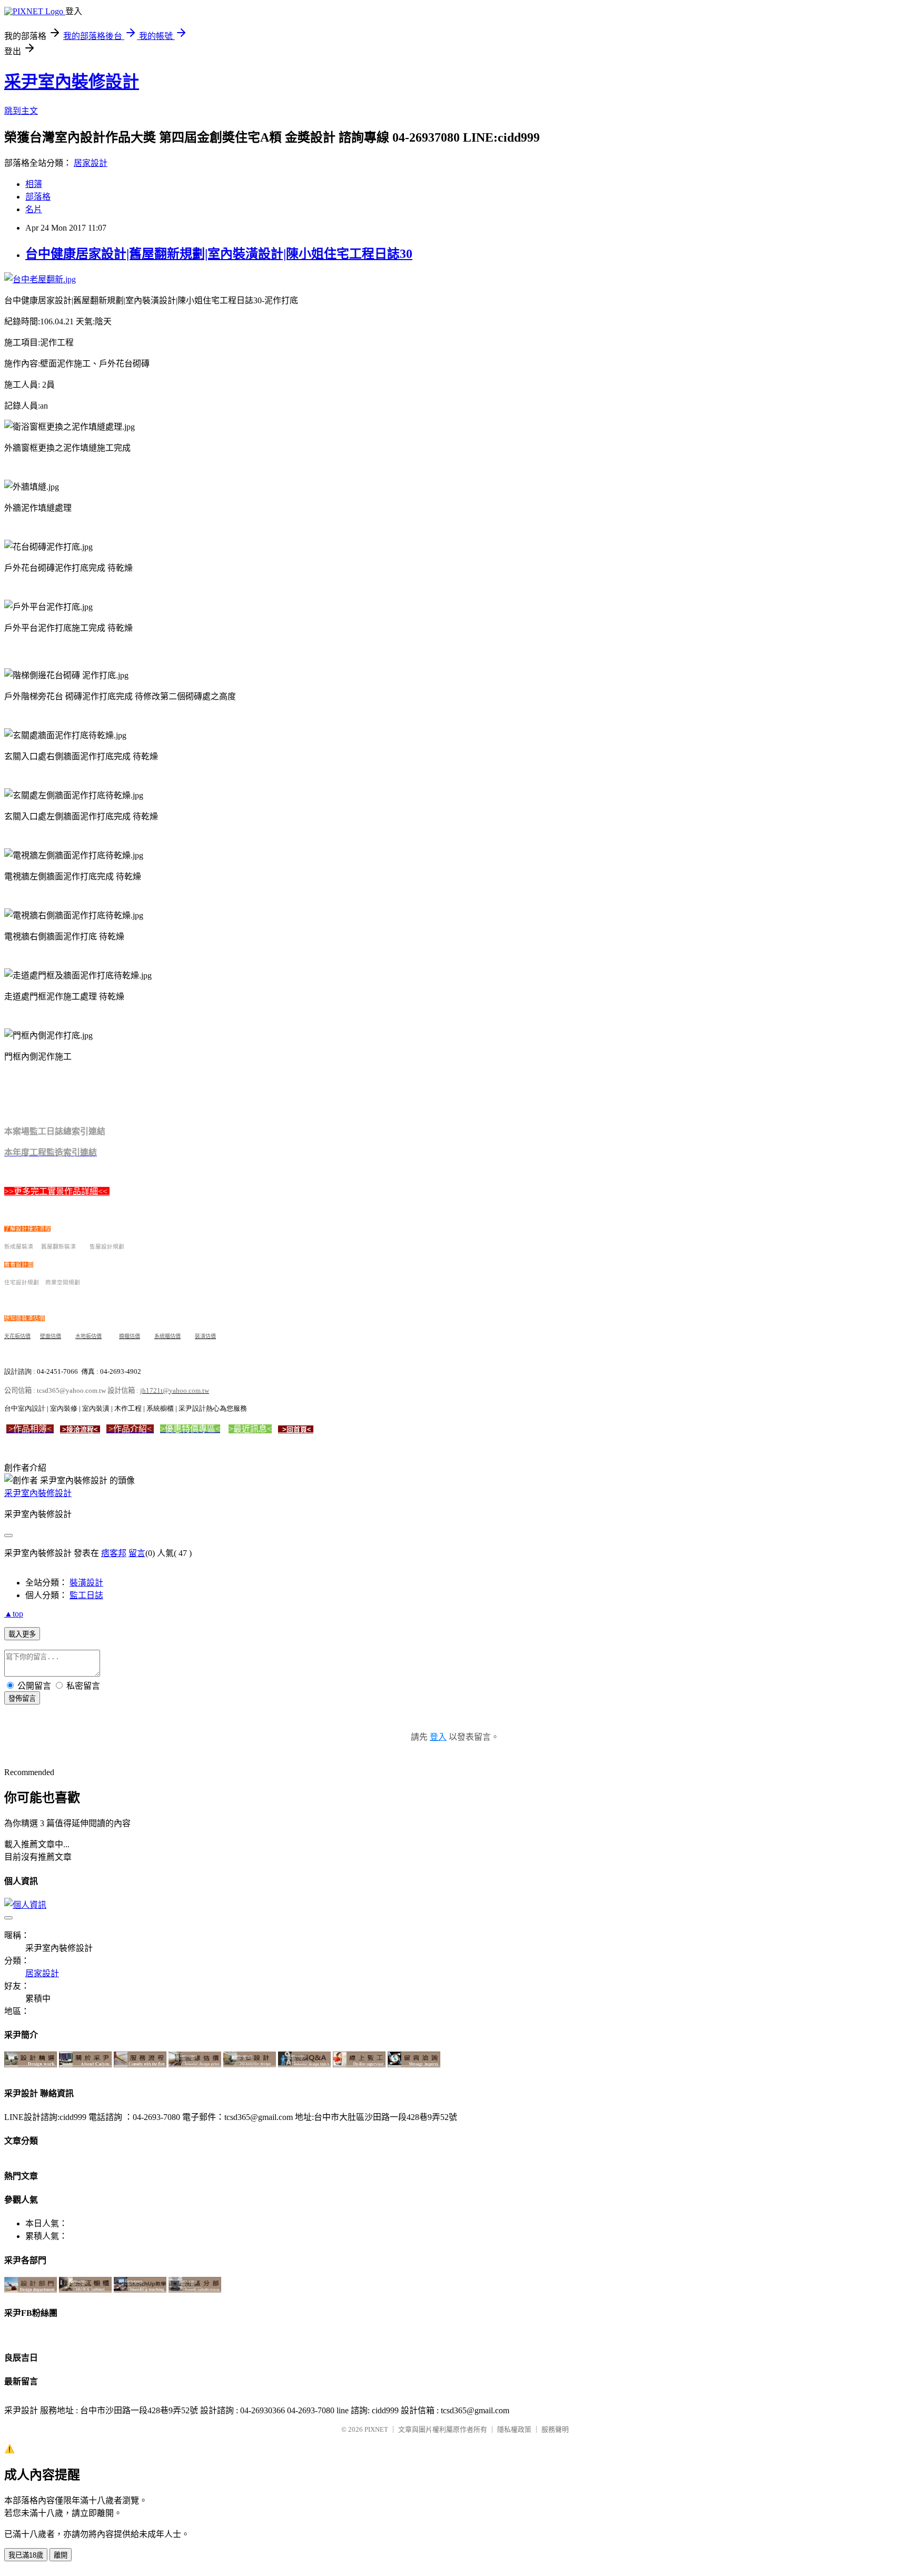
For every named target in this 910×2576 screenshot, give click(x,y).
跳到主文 (21, 111)
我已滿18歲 (26, 2555)
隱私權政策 (514, 2429)
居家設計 (91, 163)
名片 (34, 209)
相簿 (34, 184)
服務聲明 (555, 2429)
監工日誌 (86, 1595)
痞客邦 (114, 1553)
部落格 (38, 197)
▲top (14, 1614)
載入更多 (22, 1634)
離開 (61, 2555)
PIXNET (376, 2429)
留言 (137, 1553)
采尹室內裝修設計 (72, 82)
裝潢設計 (86, 1583)
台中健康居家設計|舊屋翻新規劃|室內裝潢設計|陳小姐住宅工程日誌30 (219, 254)
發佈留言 (22, 1698)
